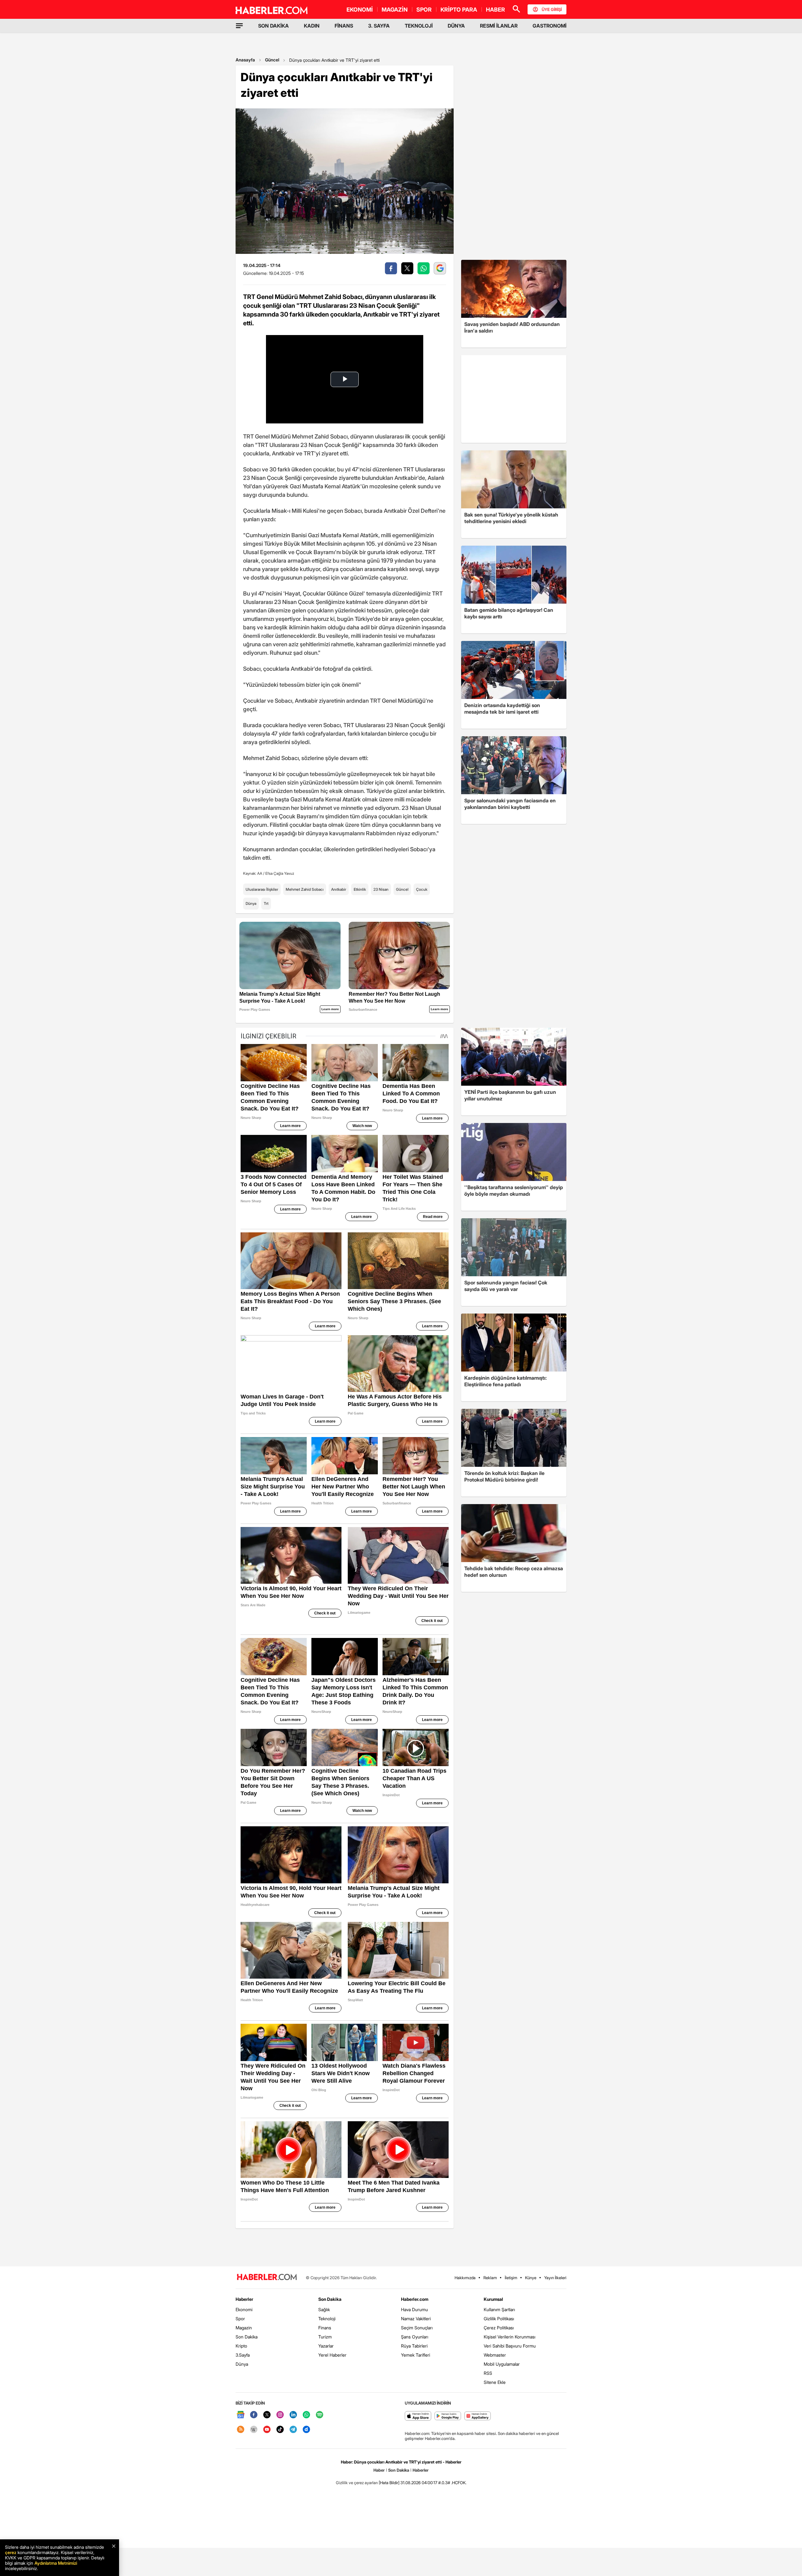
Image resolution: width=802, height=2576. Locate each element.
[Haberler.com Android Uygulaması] (448, 2416)
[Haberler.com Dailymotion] (306, 2430)
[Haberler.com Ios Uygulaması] (418, 2416)
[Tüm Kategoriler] (239, 26)
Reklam (490, 2278)
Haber (379, 2470)
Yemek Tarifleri (416, 2355)
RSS (488, 2373)
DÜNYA (456, 26)
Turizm (325, 2337)
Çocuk (422, 889)
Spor (240, 2319)
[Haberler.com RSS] (241, 2430)
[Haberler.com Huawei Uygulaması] (478, 2416)
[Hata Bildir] (389, 2483)
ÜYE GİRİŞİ (552, 9)
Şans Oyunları (415, 2337)
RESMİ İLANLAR (499, 26)
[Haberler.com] (267, 2277)
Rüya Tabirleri (414, 2346)
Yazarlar (326, 2346)
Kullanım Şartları (499, 2309)
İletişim (511, 2278)
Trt (266, 903)
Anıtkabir (339, 889)
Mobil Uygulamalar (502, 2364)
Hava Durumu (414, 2309)
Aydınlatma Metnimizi (56, 2563)
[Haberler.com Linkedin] (293, 2415)
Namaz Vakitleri (416, 2319)
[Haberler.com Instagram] (280, 2415)
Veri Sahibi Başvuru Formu (510, 2346)
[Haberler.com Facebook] (254, 2415)
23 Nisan (381, 889)
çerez (11, 2552)
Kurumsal (493, 2299)
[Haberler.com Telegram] (293, 2430)
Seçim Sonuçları (417, 2328)
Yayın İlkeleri (555, 2278)
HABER (495, 10)
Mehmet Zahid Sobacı (305, 889)
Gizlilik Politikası (499, 2319)
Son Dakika (247, 2337)
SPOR (424, 10)
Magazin (244, 2328)
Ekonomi (244, 2309)
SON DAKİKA (273, 26)
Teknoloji (327, 2319)
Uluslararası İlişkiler (262, 889)
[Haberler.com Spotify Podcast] (320, 2415)
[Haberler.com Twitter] (267, 2415)
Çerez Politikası (499, 2328)
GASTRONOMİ (549, 26)
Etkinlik (360, 889)
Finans (325, 2328)
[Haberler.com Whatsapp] (306, 2415)
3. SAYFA (379, 26)
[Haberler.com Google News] (241, 2415)
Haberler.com (415, 2299)
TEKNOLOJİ (419, 26)
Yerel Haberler (332, 2355)
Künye (531, 2278)
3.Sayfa (243, 2355)
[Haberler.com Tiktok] (280, 2430)
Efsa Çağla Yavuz (280, 873)
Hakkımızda (465, 2278)
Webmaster (495, 2355)
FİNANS (344, 26)
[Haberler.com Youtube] (267, 2430)
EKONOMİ (360, 10)
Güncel (272, 60)
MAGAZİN (395, 10)
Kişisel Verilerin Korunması (510, 2337)
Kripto (241, 2346)
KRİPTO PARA (459, 10)
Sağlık (324, 2309)
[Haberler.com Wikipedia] (254, 2430)
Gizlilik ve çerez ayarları (357, 2483)
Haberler (244, 2299)
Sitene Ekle (495, 2382)
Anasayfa (245, 60)
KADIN (312, 26)
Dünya (251, 903)
